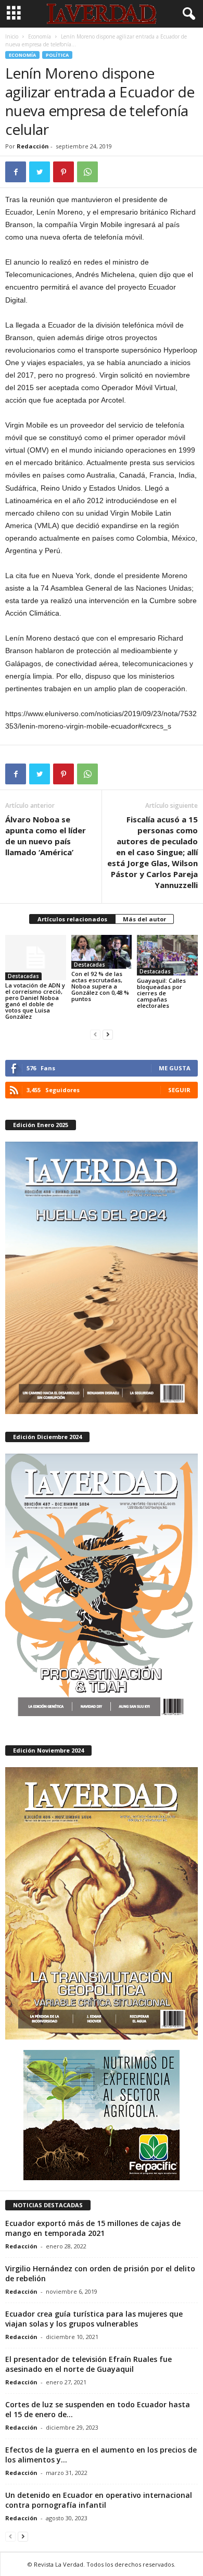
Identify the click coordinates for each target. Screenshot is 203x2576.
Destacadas (23, 976)
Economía (40, 36)
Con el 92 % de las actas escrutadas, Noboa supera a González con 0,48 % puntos (100, 986)
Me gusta (175, 1068)
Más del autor (144, 919)
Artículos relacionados (72, 919)
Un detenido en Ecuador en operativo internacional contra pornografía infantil (99, 2500)
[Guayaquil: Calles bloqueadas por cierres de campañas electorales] (167, 955)
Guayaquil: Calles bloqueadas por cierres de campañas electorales (161, 993)
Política (57, 55)
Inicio (12, 36)
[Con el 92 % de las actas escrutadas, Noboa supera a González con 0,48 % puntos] (102, 952)
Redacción (33, 146)
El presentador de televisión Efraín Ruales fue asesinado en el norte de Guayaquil (88, 2364)
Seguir (179, 1090)
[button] (187, 14)
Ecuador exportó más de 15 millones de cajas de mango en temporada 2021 (93, 2228)
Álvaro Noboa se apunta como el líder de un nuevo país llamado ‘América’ (46, 836)
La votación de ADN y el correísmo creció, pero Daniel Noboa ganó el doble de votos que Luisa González (35, 1001)
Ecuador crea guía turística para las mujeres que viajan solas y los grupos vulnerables (94, 2319)
